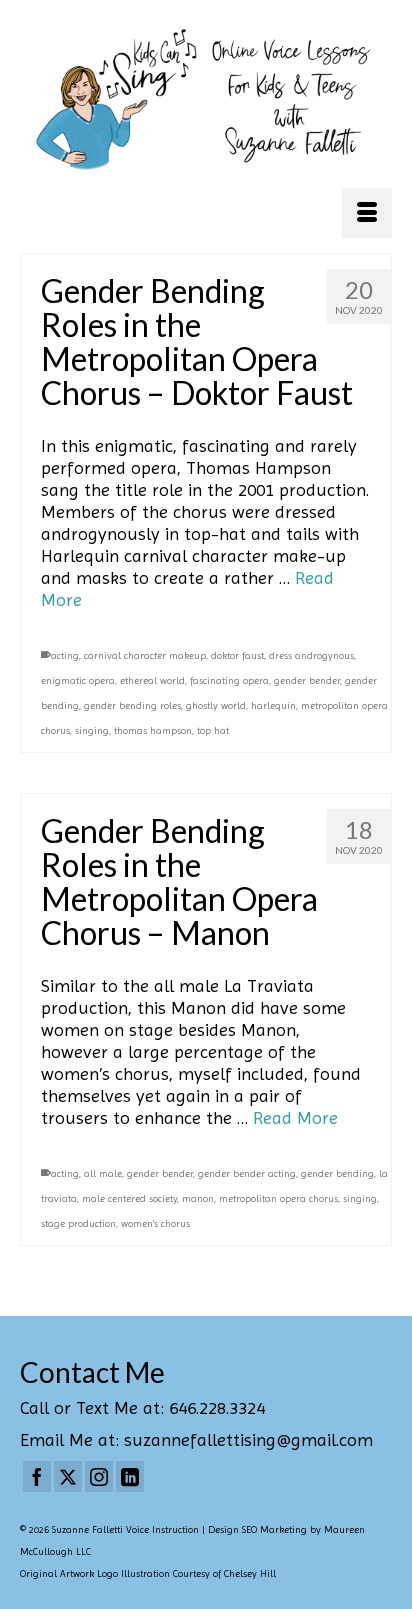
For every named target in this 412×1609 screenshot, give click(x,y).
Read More (295, 1117)
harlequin (273, 705)
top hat (213, 730)
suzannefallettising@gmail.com (248, 1439)
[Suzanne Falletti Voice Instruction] (206, 101)
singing (92, 730)
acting (65, 655)
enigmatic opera (78, 680)
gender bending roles (132, 705)
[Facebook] (37, 1477)
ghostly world (216, 705)
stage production (78, 1223)
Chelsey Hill (250, 1573)
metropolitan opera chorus (278, 1198)
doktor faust (237, 655)
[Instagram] (99, 1477)
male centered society (129, 1198)
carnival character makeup (145, 655)
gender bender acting (247, 1173)
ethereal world (152, 680)
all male (103, 1173)
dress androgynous (311, 655)
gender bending (337, 1173)
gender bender (307, 680)
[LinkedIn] (130, 1477)
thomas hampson (153, 730)
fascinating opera (229, 680)
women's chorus (155, 1223)
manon (198, 1198)
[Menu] (367, 213)
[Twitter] (68, 1477)
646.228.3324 (217, 1407)
